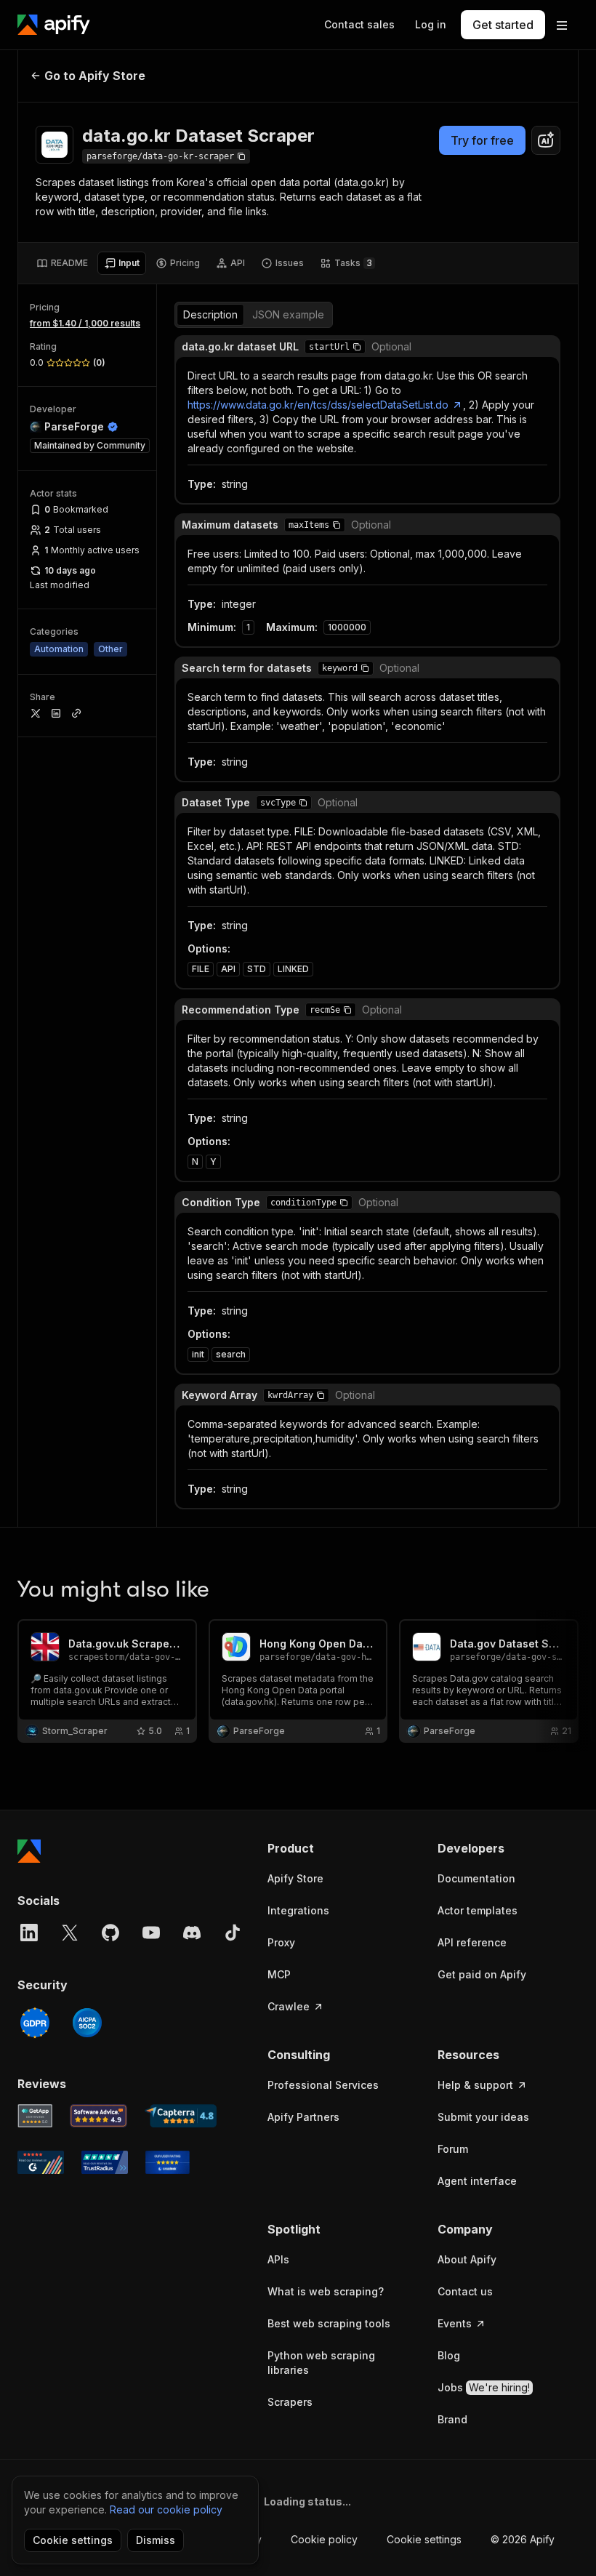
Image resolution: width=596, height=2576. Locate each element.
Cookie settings (424, 2539)
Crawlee (289, 2006)
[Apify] (54, 25)
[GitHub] (110, 1933)
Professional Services (323, 2085)
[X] (70, 1933)
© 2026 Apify (523, 2539)
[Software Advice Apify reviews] (99, 2116)
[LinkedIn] (29, 1933)
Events (455, 2323)
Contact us (465, 2291)
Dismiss (156, 2540)
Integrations (298, 1910)
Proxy (281, 1942)
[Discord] (192, 1933)
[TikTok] (233, 1933)
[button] (357, 347)
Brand (452, 2419)
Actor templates (478, 1910)
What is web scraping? (326, 2291)
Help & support (475, 2085)
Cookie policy (324, 2539)
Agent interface (477, 2181)
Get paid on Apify (482, 1974)
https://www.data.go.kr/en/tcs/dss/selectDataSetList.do (318, 405)
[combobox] (546, 140)
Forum (453, 2149)
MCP (279, 1974)
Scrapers (290, 2402)
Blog (449, 2355)
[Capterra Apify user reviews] (181, 2116)
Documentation (476, 1878)
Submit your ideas (483, 2117)
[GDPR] (35, 2023)
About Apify (467, 2259)
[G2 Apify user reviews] (41, 2162)
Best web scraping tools (329, 2323)
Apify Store (295, 1878)
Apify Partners (303, 2117)
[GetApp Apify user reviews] (35, 2116)
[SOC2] (87, 2023)
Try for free (482, 140)
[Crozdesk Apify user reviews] (168, 2162)
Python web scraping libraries (321, 2363)
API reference (472, 1942)
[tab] (62, 263)
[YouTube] (151, 1933)
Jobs (484, 2387)
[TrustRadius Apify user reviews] (105, 2162)
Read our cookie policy (166, 2509)
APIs (278, 2259)
